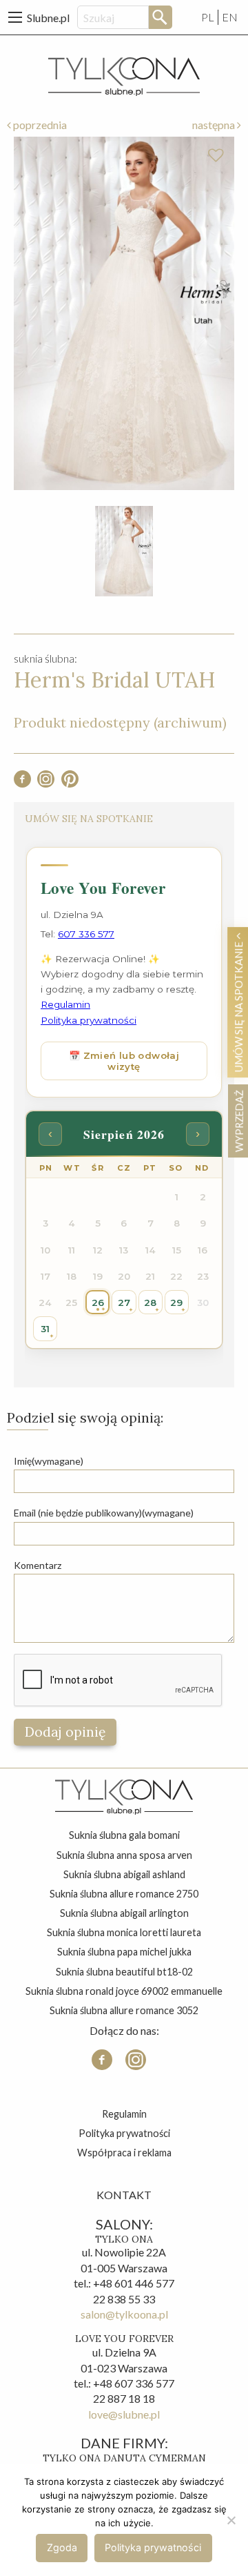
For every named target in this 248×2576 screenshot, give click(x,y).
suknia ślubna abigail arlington (124, 1913)
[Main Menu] (15, 17)
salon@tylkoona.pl (124, 2314)
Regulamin (124, 2114)
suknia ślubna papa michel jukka (124, 1952)
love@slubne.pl (124, 2414)
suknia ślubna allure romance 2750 (124, 1894)
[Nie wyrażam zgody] (231, 2520)
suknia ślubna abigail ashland (124, 1874)
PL (208, 17)
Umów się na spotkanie (239, 1006)
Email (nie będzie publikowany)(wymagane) (104, 1513)
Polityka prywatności (124, 2133)
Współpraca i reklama (124, 2153)
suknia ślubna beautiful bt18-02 (124, 1972)
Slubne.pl (48, 18)
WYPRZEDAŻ (239, 1121)
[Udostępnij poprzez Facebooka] (22, 783)
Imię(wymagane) (49, 1461)
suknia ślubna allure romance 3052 (124, 2010)
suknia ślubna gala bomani (124, 1835)
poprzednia (39, 125)
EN (230, 17)
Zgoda (62, 2547)
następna (215, 125)
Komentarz (38, 1565)
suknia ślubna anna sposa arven (124, 1855)
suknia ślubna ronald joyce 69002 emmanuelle (124, 1991)
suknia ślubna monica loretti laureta (124, 1932)
